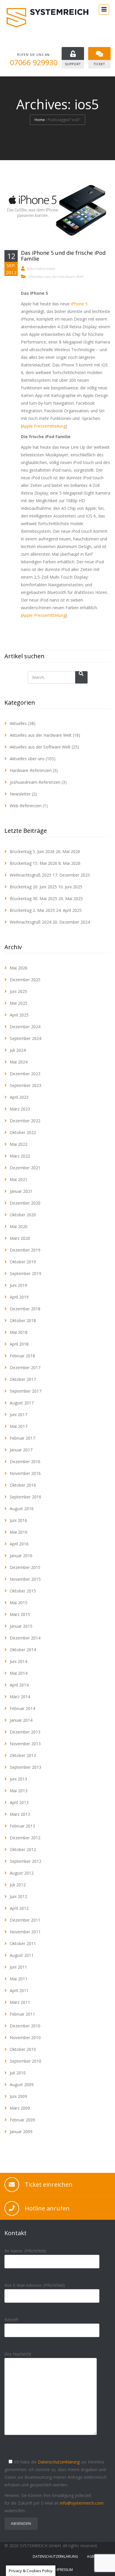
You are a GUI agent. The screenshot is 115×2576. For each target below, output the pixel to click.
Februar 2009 (22, 2120)
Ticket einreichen (49, 2184)
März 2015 (20, 1614)
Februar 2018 (22, 1356)
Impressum (63, 2570)
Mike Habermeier (41, 269)
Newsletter (20, 794)
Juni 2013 (18, 1779)
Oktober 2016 (23, 1485)
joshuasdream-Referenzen (35, 782)
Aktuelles (18, 723)
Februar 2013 (22, 1826)
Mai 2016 (19, 1532)
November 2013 (25, 1744)
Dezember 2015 (25, 1567)
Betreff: (11, 2320)
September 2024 (26, 1038)
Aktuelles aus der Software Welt (40, 747)
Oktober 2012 (23, 1849)
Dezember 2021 (25, 1168)
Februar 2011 (22, 2014)
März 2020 (20, 1238)
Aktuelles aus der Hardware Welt (56, 277)
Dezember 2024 (25, 1027)
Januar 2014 (21, 1720)
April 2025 (19, 1015)
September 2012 (26, 1861)
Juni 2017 (18, 1415)
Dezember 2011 (25, 1920)
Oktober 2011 (23, 1943)
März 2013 (20, 1814)
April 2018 (19, 1344)
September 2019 (26, 1273)
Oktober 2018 (23, 1320)
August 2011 (22, 1955)
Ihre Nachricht (18, 2354)
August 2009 (22, 2085)
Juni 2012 (18, 1896)
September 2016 (26, 1497)
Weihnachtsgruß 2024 (31, 922)
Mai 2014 (19, 1673)
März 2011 (20, 2002)
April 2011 (19, 1990)
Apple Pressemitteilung (44, 426)
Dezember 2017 (25, 1367)
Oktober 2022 (23, 1132)
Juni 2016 (18, 1520)
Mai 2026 (19, 968)
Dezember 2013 (25, 1732)
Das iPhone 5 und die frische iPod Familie (63, 256)
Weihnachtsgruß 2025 (31, 875)
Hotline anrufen (47, 2208)
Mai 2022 (19, 1144)
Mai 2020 (19, 1226)
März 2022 (20, 1156)
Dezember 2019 (25, 1250)
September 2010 (26, 2061)
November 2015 (25, 1579)
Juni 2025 (18, 991)
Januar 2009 (21, 2132)
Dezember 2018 (25, 1309)
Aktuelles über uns (27, 759)
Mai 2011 (19, 1979)
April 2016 (19, 1544)
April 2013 (19, 1802)
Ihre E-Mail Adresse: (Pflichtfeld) (35, 2285)
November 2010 (25, 2037)
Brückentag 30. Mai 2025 (33, 898)
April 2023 (19, 1097)
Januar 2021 (21, 1191)
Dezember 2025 (25, 980)
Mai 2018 (19, 1332)
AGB (91, 2556)
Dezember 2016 (25, 1462)
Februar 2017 (22, 1438)
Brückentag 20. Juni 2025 (33, 887)
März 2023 (20, 1109)
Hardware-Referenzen (31, 770)
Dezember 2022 (25, 1121)
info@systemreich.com (82, 2503)
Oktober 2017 (23, 1379)
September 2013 (26, 1767)
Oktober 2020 (23, 1215)
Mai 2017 (19, 1426)
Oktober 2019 (23, 1262)
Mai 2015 (19, 1603)
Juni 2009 (18, 2096)
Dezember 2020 (25, 1203)
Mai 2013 (19, 1791)
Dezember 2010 (25, 2026)
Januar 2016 (21, 1556)
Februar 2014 (22, 1708)
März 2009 (20, 2108)
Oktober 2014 (23, 1650)
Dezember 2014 (25, 1638)
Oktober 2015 (23, 1591)
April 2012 (19, 1908)
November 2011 (25, 1932)
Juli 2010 (18, 2073)
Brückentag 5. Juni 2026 (32, 851)
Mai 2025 (19, 1003)
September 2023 (26, 1085)
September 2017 (26, 1391)
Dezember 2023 (25, 1074)
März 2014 (20, 1697)
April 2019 (19, 1297)
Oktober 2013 (23, 1755)
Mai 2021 (19, 1179)
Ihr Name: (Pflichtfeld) (25, 2251)
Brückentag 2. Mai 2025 (32, 910)
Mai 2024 (19, 1062)
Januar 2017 (21, 1450)
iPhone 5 (79, 304)
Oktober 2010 (23, 2049)
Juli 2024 (18, 1050)
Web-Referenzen (26, 806)
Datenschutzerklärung (59, 2462)
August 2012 (22, 1873)
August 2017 (22, 1403)
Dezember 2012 (25, 1838)
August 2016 (22, 1509)
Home (40, 120)
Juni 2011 (18, 1967)
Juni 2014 (18, 1661)
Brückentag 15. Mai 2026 (33, 863)
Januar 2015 (21, 1626)
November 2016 (25, 1473)
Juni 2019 (18, 1285)
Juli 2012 (18, 1885)
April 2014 (19, 1685)
